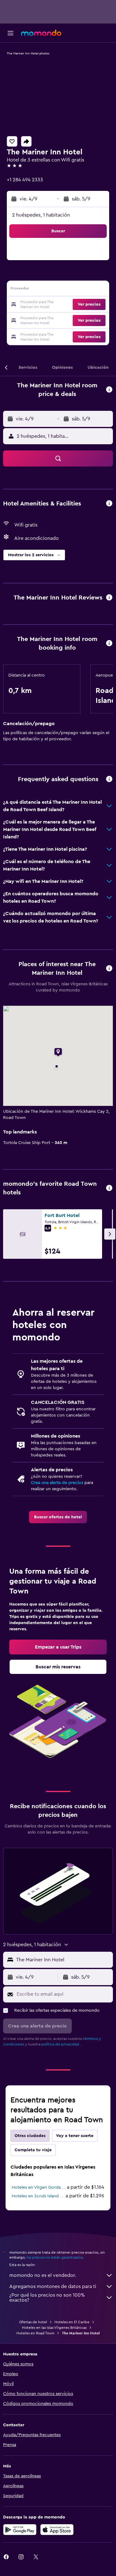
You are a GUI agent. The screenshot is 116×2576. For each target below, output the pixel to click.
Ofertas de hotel (33, 2322)
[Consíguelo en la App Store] (57, 2530)
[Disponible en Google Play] (20, 2530)
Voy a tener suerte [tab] (75, 2136)
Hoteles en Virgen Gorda (36, 2187)
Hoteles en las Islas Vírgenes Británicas (54, 2328)
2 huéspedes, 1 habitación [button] (41, 215)
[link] (58, 1517)
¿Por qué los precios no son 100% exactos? (47, 2298)
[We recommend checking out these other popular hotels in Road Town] (109, 1188)
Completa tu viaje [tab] (33, 2150)
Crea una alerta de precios (57, 1483)
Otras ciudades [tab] (30, 2136)
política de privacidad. (61, 2044)
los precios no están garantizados (55, 2257)
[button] (11, 33)
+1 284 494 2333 (25, 180)
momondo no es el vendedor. (43, 2275)
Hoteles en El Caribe (72, 2322)
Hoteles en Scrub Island (35, 2196)
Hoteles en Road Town (35, 2333)
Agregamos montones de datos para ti (53, 2286)
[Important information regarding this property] (109, 644)
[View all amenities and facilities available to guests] (109, 504)
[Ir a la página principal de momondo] (41, 33)
